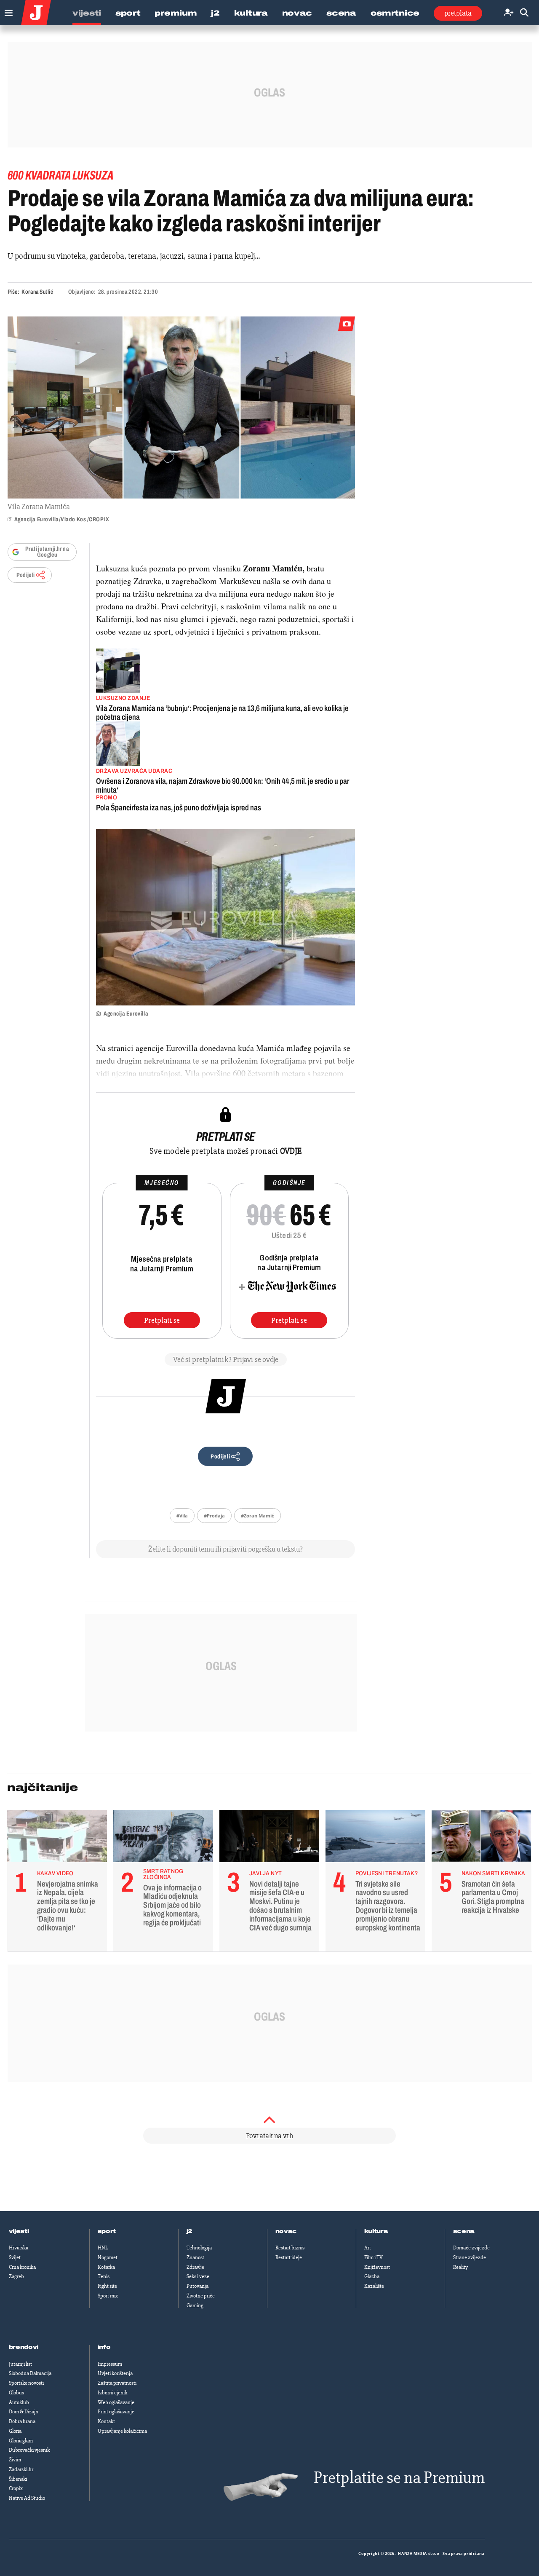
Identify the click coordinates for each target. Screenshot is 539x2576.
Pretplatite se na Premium (399, 2478)
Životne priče (201, 2296)
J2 (215, 13)
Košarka (106, 2267)
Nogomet (108, 2257)
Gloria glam (21, 2441)
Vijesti (87, 13)
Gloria (15, 2431)
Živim (15, 2460)
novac (286, 2231)
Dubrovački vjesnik (29, 2450)
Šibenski (18, 2479)
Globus (16, 2393)
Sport (128, 13)
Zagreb (16, 2276)
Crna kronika (22, 2267)
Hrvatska (19, 2248)
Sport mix (108, 2296)
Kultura (251, 13)
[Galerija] (181, 407)
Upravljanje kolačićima (122, 2431)
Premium (176, 13)
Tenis (104, 2276)
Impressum (110, 2364)
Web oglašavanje (116, 2402)
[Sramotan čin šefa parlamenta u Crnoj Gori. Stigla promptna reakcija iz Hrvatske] (482, 1838)
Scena (341, 13)
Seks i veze (198, 2276)
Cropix (16, 2488)
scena (464, 2231)
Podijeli (26, 575)
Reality (460, 2267)
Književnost (377, 2267)
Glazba (372, 2276)
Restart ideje (289, 2257)
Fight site (107, 2286)
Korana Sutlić (37, 292)
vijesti (19, 2231)
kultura (376, 2231)
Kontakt (106, 2421)
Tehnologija (199, 2248)
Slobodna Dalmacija (30, 2373)
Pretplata (458, 13)
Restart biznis (290, 2248)
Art (368, 2248)
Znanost (195, 2257)
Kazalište (374, 2286)
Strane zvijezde (470, 2257)
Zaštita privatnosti (117, 2383)
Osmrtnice (395, 13)
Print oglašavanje (116, 2412)
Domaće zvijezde (471, 2248)
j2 (189, 2231)
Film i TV (374, 2257)
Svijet (15, 2257)
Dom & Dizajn (24, 2412)
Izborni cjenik (112, 2393)
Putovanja (197, 2286)
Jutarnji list (20, 2364)
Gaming (195, 2305)
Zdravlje (195, 2267)
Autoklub (19, 2402)
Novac (297, 13)
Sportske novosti (26, 2383)
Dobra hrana (22, 2421)
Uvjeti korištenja (115, 2373)
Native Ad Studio (27, 2498)
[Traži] (524, 13)
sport (107, 2231)
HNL (103, 2248)
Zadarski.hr (21, 2469)
